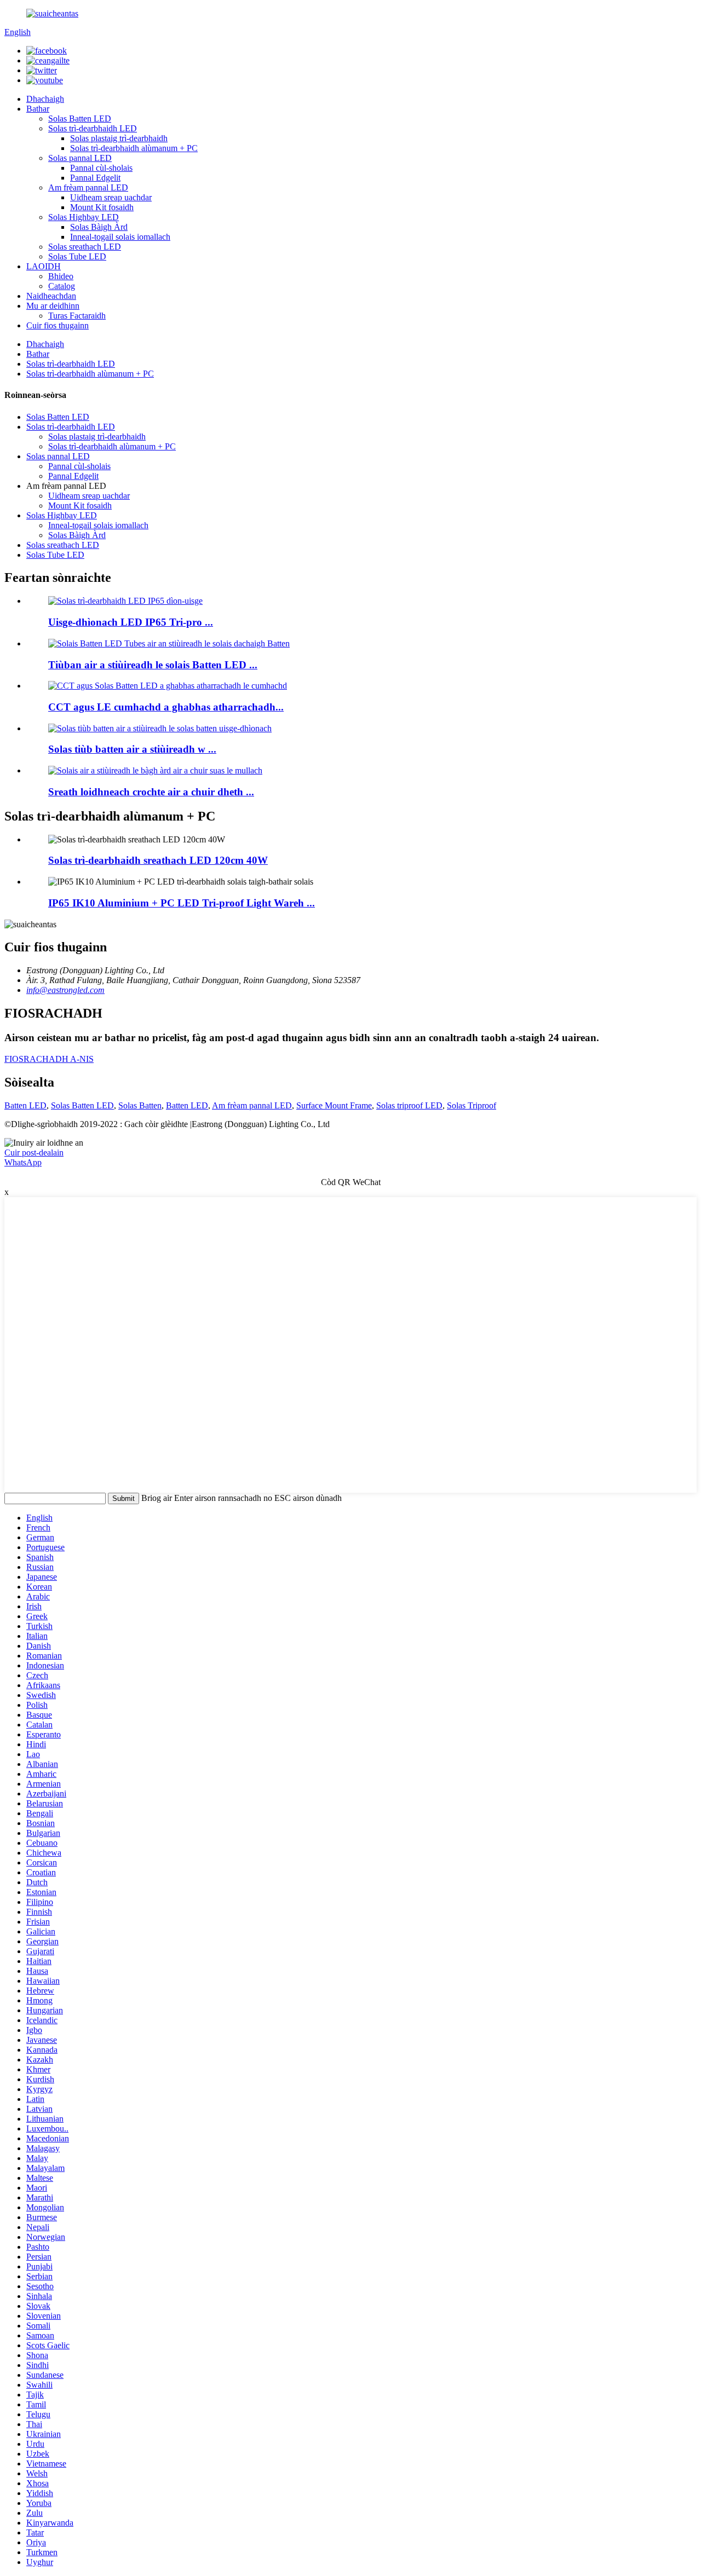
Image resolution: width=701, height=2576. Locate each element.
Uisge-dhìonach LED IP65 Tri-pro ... (131, 622)
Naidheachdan (51, 296)
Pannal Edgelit (95, 178)
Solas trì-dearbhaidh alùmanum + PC (134, 148)
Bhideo (61, 276)
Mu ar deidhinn (53, 306)
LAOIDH (44, 266)
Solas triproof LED (409, 1105)
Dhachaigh (45, 99)
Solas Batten (140, 1105)
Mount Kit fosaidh (102, 207)
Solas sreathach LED (85, 247)
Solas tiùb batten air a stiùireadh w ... (132, 749)
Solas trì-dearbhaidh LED (93, 128)
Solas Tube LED (77, 256)
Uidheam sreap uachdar (111, 197)
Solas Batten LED (80, 119)
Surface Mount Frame (334, 1105)
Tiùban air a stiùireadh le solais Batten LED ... (153, 665)
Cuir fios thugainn (58, 325)
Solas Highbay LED (84, 217)
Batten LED (25, 1105)
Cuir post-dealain (34, 1153)
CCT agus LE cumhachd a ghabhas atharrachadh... (166, 707)
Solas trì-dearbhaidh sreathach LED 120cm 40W (158, 860)
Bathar (38, 109)
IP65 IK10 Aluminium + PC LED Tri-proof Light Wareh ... (182, 903)
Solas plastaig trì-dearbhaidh (119, 138)
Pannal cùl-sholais (101, 168)
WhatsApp (23, 1162)
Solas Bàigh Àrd (99, 227)
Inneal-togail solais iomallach (120, 237)
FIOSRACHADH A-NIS (49, 1059)
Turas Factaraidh (77, 316)
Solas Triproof (472, 1105)
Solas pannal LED (80, 158)
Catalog (62, 286)
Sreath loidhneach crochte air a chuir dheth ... (151, 792)
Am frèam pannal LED (88, 187)
